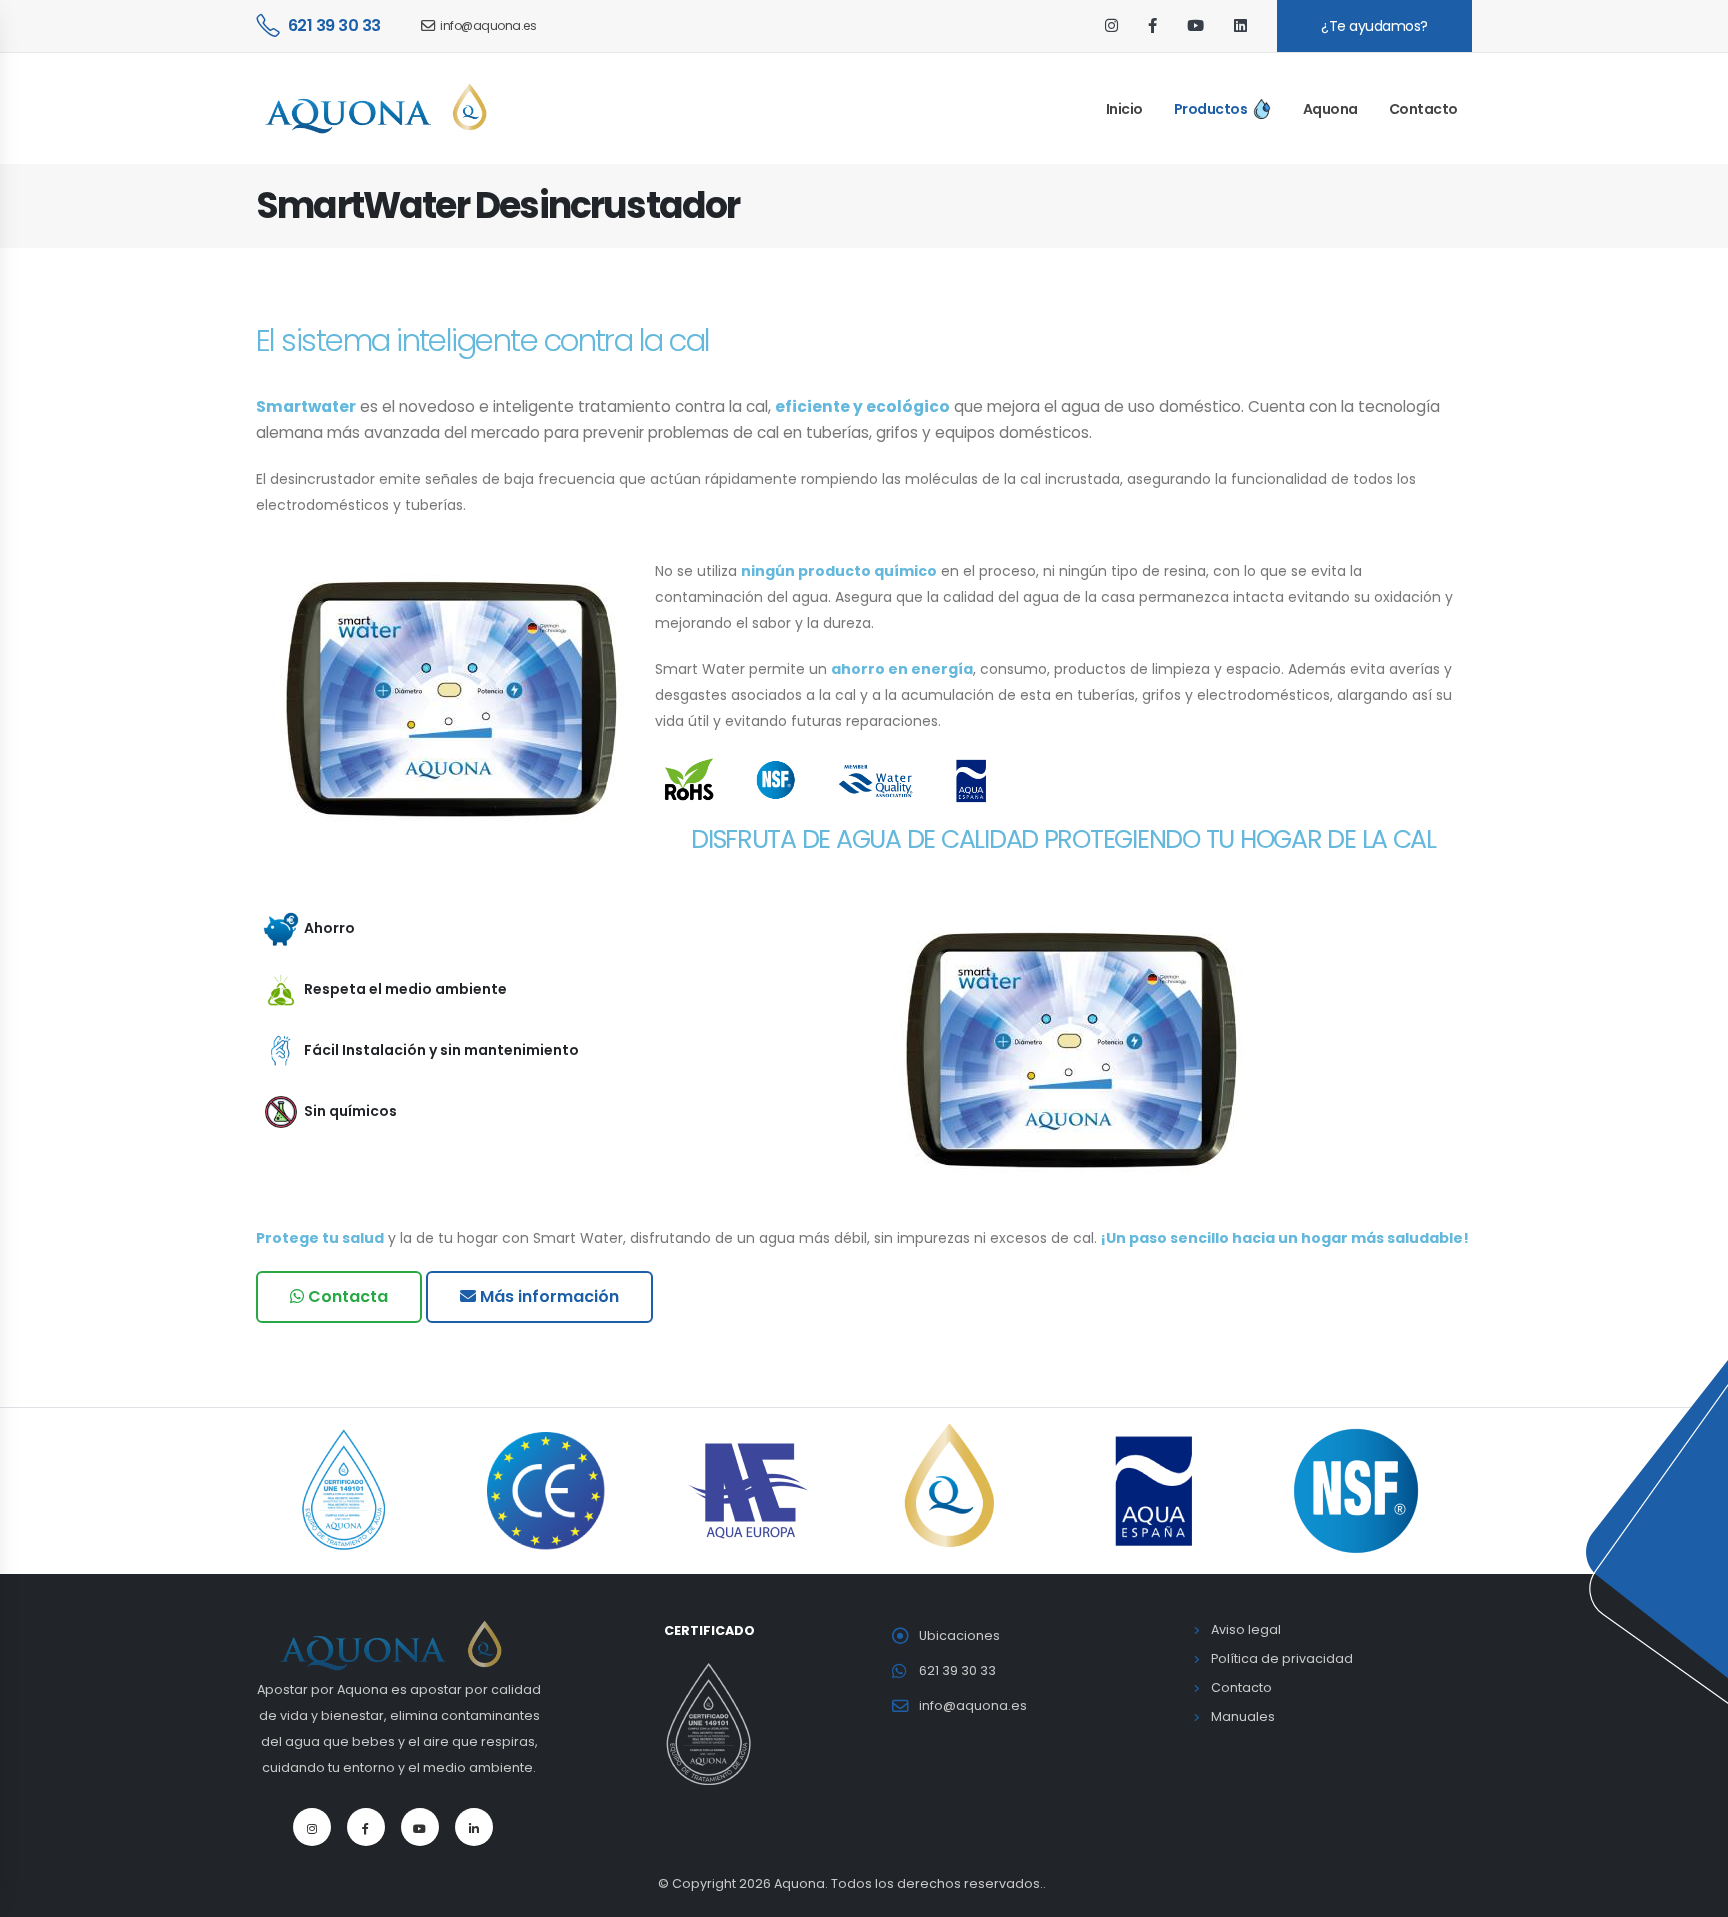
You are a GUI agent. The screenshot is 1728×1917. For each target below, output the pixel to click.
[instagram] (1111, 26)
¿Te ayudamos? (1374, 26)
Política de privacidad (1282, 1658)
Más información (547, 1296)
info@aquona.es (488, 25)
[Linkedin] (474, 1827)
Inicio (1124, 109)
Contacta (346, 1296)
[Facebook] (366, 1827)
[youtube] (1195, 26)
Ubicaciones (959, 1635)
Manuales (1243, 1716)
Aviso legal (1246, 1629)
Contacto (1423, 109)
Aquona (1330, 109)
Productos (1211, 109)
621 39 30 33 (334, 25)
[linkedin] (1240, 26)
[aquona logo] (399, 1642)
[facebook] (1152, 26)
